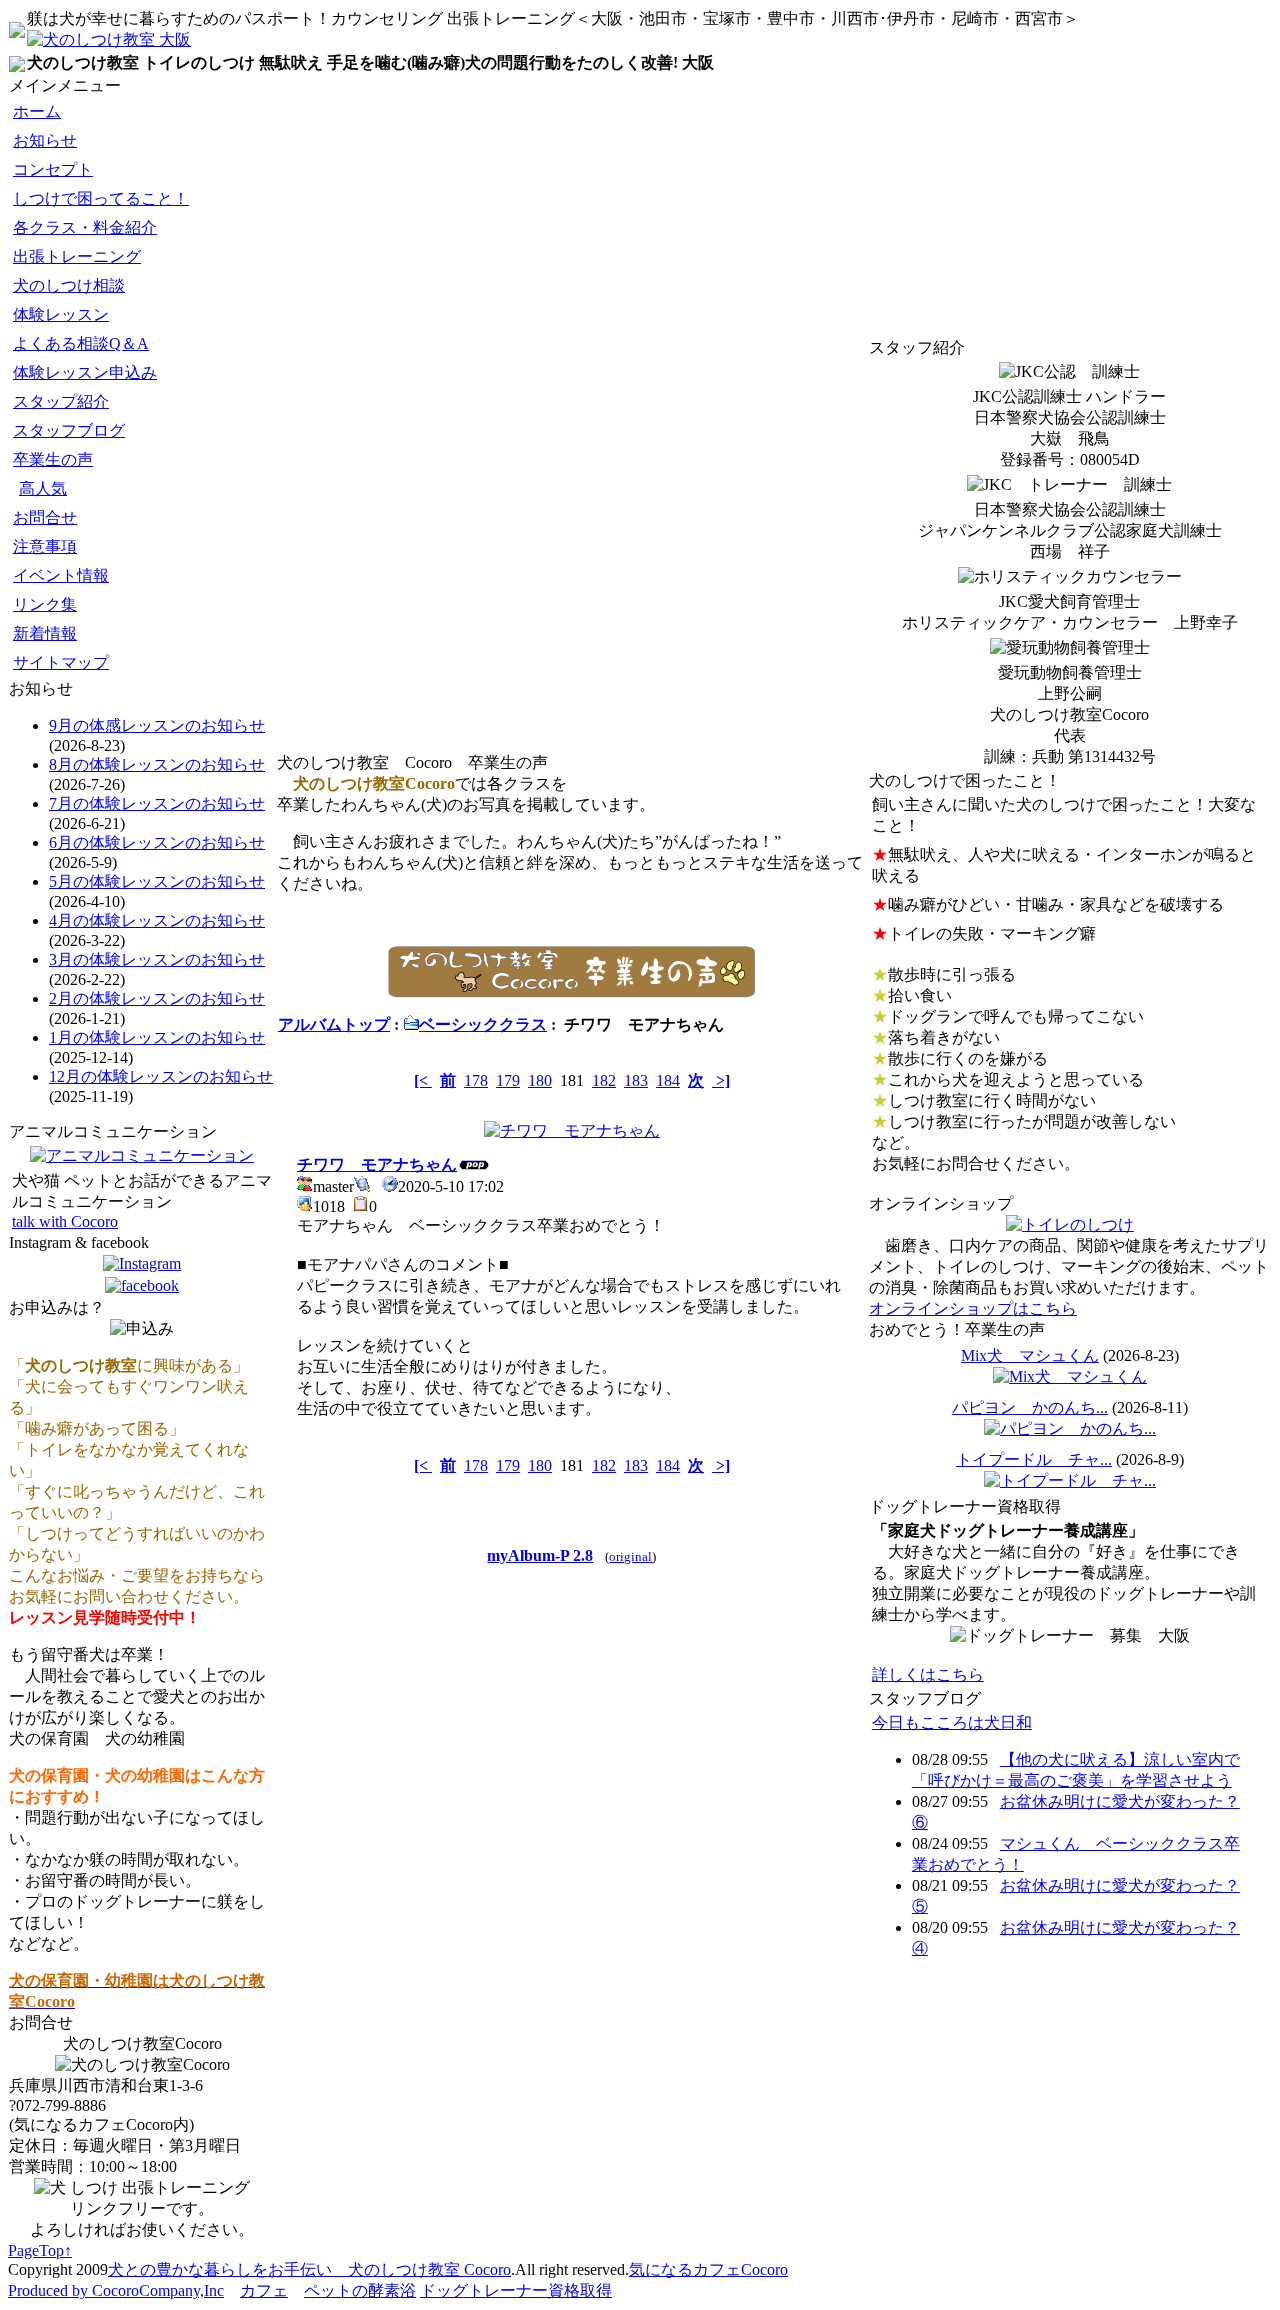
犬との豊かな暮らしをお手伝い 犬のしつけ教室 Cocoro (309, 2269)
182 (604, 1080)
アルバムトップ (334, 1024)
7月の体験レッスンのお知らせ (157, 803)
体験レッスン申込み (85, 372)
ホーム (37, 111)
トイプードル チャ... (1034, 1459)
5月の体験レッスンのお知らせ (157, 881)
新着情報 (45, 633)
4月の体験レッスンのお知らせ (157, 920)
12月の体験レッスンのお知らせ (161, 1076)
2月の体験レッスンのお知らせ (157, 998)
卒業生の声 (53, 459)
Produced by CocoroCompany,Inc (116, 2290)
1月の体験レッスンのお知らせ (157, 1037)
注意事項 (45, 546)
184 (668, 1080)
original (630, 1556)
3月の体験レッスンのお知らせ (157, 959)
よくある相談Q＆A (81, 343)
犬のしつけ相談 (69, 285)
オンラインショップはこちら (973, 1308)
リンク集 (45, 604)
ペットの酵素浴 (360, 2290)
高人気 (43, 488)
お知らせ (45, 140)
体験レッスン (61, 314)
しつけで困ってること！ (101, 198)
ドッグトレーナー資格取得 (516, 2290)
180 (540, 1080)
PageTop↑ (40, 2250)
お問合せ (45, 517)
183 (636, 1080)
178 (476, 1080)
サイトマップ (61, 662)
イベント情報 (61, 575)
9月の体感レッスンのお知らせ (157, 725)
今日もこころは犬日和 (952, 1722)
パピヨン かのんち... (1030, 1407)
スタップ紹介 (61, 401)
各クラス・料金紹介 (85, 227)
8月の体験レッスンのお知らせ (157, 764)
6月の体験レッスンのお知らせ (157, 842)
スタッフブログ (69, 430)
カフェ (264, 2290)
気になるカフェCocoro (708, 2269)
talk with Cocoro (65, 1221)
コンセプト (53, 169)
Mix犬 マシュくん (1030, 1355)
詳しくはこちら (928, 1674)
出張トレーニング (77, 256)
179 (508, 1080)
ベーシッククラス (483, 1024)
